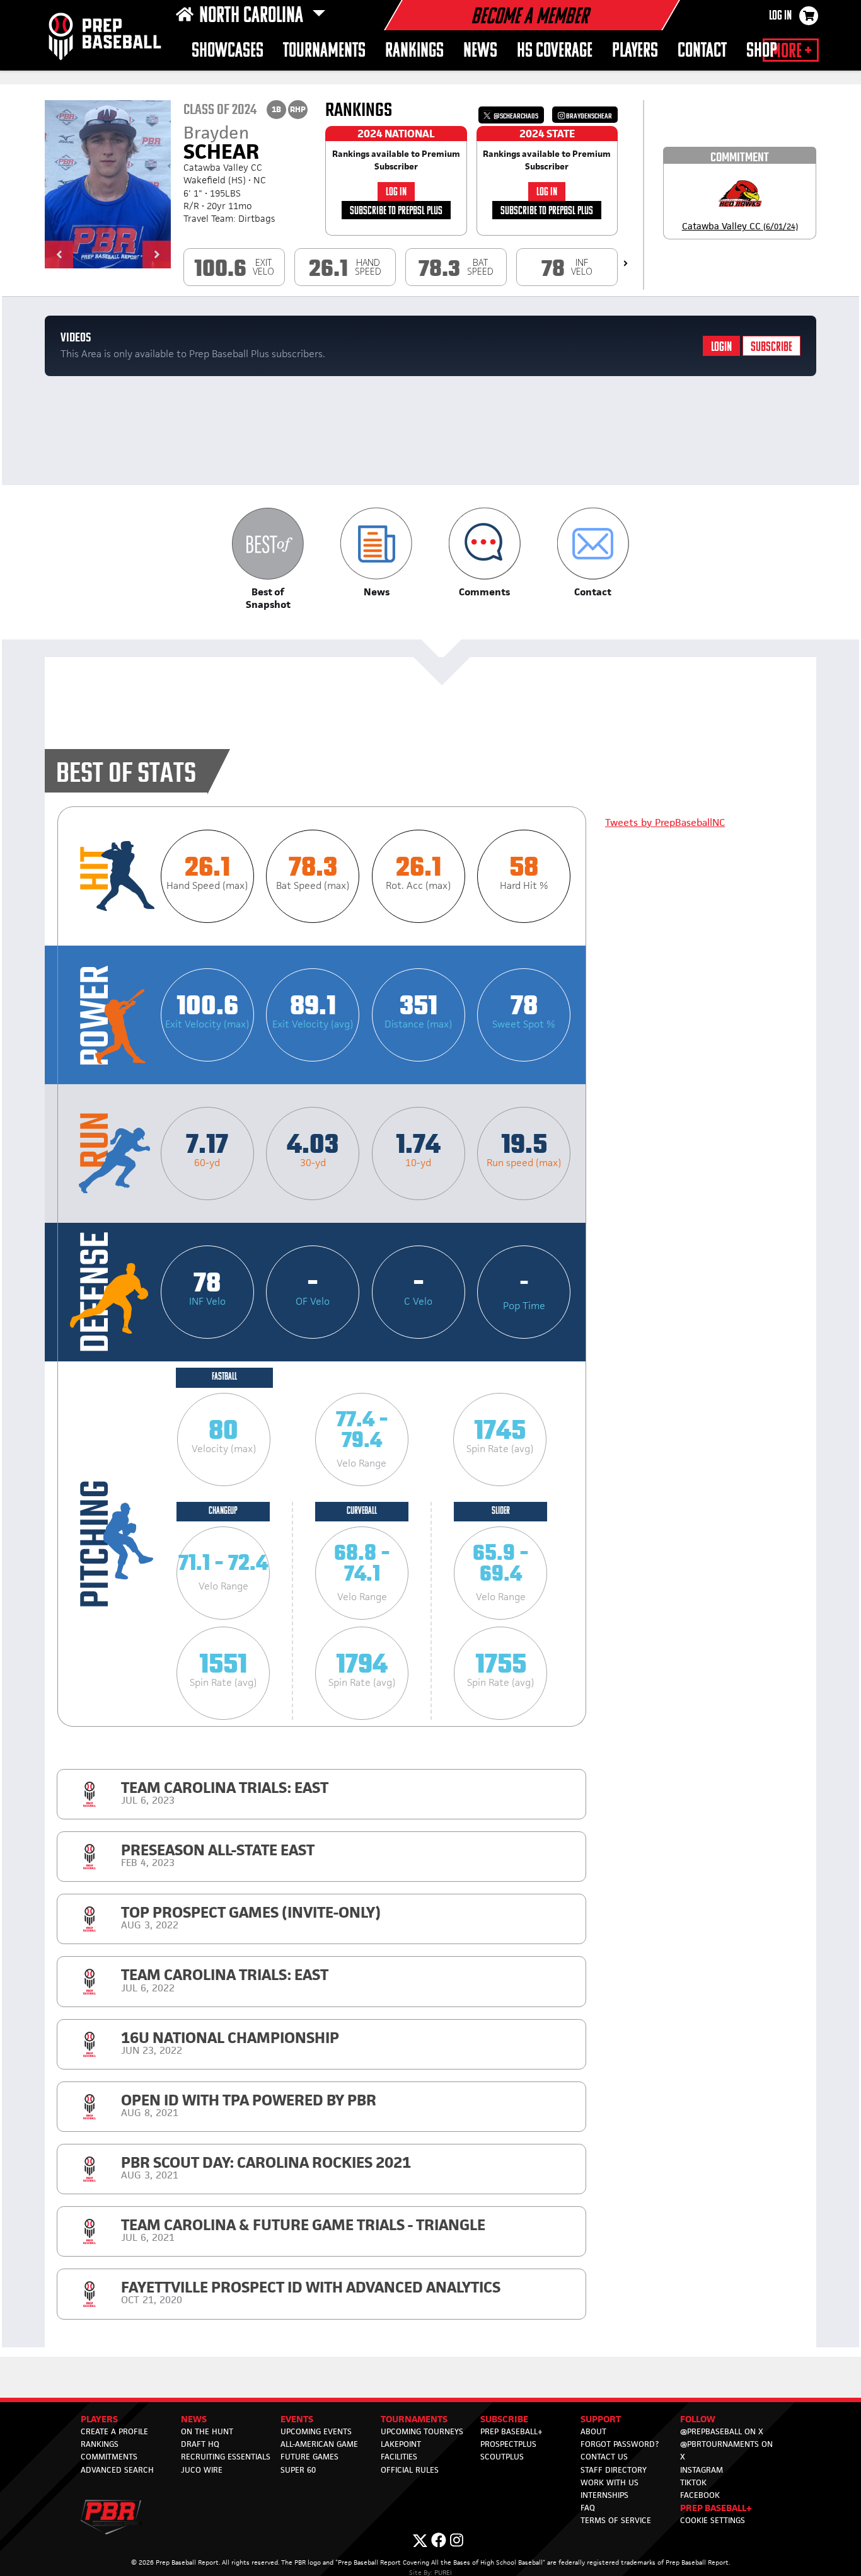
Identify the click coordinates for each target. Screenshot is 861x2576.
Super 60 (298, 2470)
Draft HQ (200, 2444)
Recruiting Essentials (226, 2457)
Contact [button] (702, 51)
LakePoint (401, 2444)
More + (791, 52)
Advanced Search (117, 2470)
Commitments (109, 2457)
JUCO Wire (202, 2470)
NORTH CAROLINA (253, 16)
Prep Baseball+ (511, 2431)
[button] (59, 255)
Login (721, 347)
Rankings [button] (414, 51)
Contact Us (604, 2457)
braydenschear (588, 116)
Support (601, 2419)
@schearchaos (515, 116)
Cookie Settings (713, 2520)
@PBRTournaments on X (726, 2450)
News (480, 51)
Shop (762, 51)
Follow (698, 2419)
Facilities (399, 2457)
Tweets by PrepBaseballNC (665, 822)
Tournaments (324, 51)
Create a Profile (114, 2431)
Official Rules (410, 2470)
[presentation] (626, 263)
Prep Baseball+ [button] (716, 2508)
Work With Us (610, 2482)
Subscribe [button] (504, 2419)
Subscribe (771, 347)
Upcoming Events (316, 2431)
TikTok (693, 2482)
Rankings (100, 2444)
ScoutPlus (502, 2457)
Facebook (700, 2495)
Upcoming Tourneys (422, 2431)
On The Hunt (207, 2431)
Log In (780, 16)
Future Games (309, 2457)
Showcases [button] (228, 51)
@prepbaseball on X (722, 2431)
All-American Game (319, 2444)
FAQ (588, 2508)
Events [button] (297, 2419)
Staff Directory (614, 2470)
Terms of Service (616, 2520)
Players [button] (635, 51)
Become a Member (529, 18)
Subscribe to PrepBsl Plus (396, 211)
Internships (604, 2495)
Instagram (702, 2470)
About (593, 2431)
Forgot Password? (620, 2444)
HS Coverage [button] (555, 51)
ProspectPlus (508, 2444)
